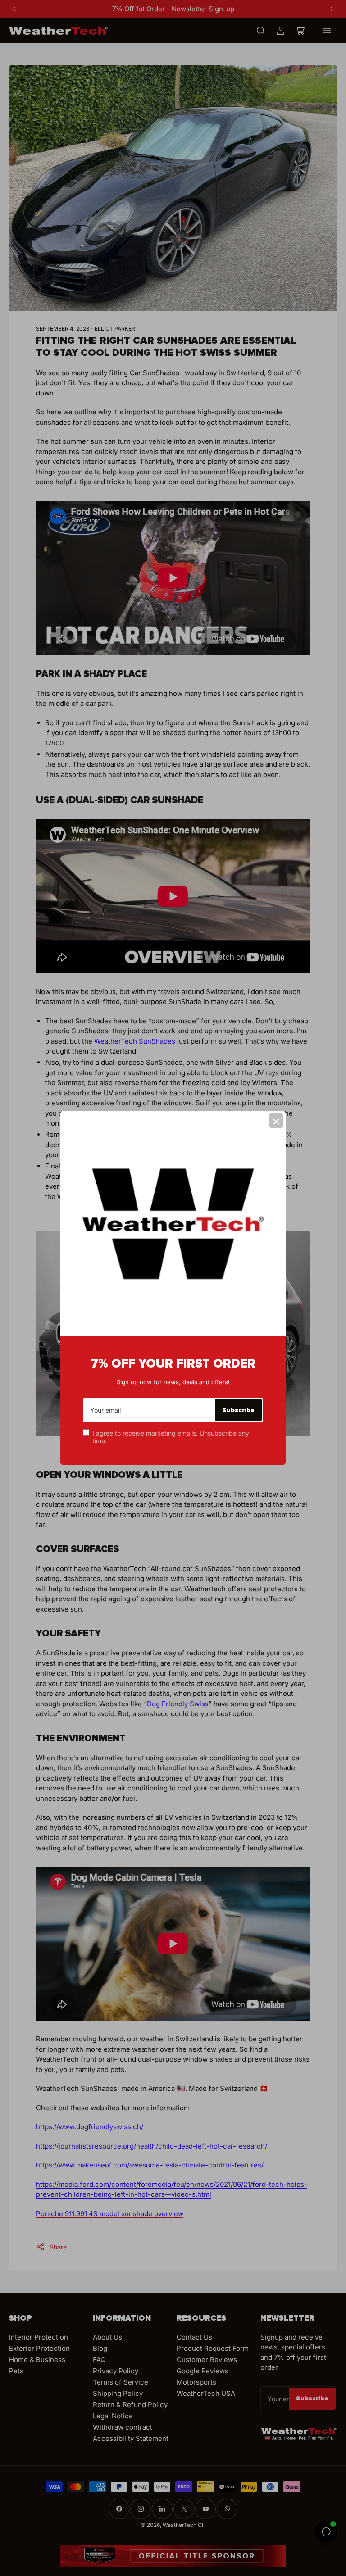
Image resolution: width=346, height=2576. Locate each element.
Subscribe (238, 1410)
